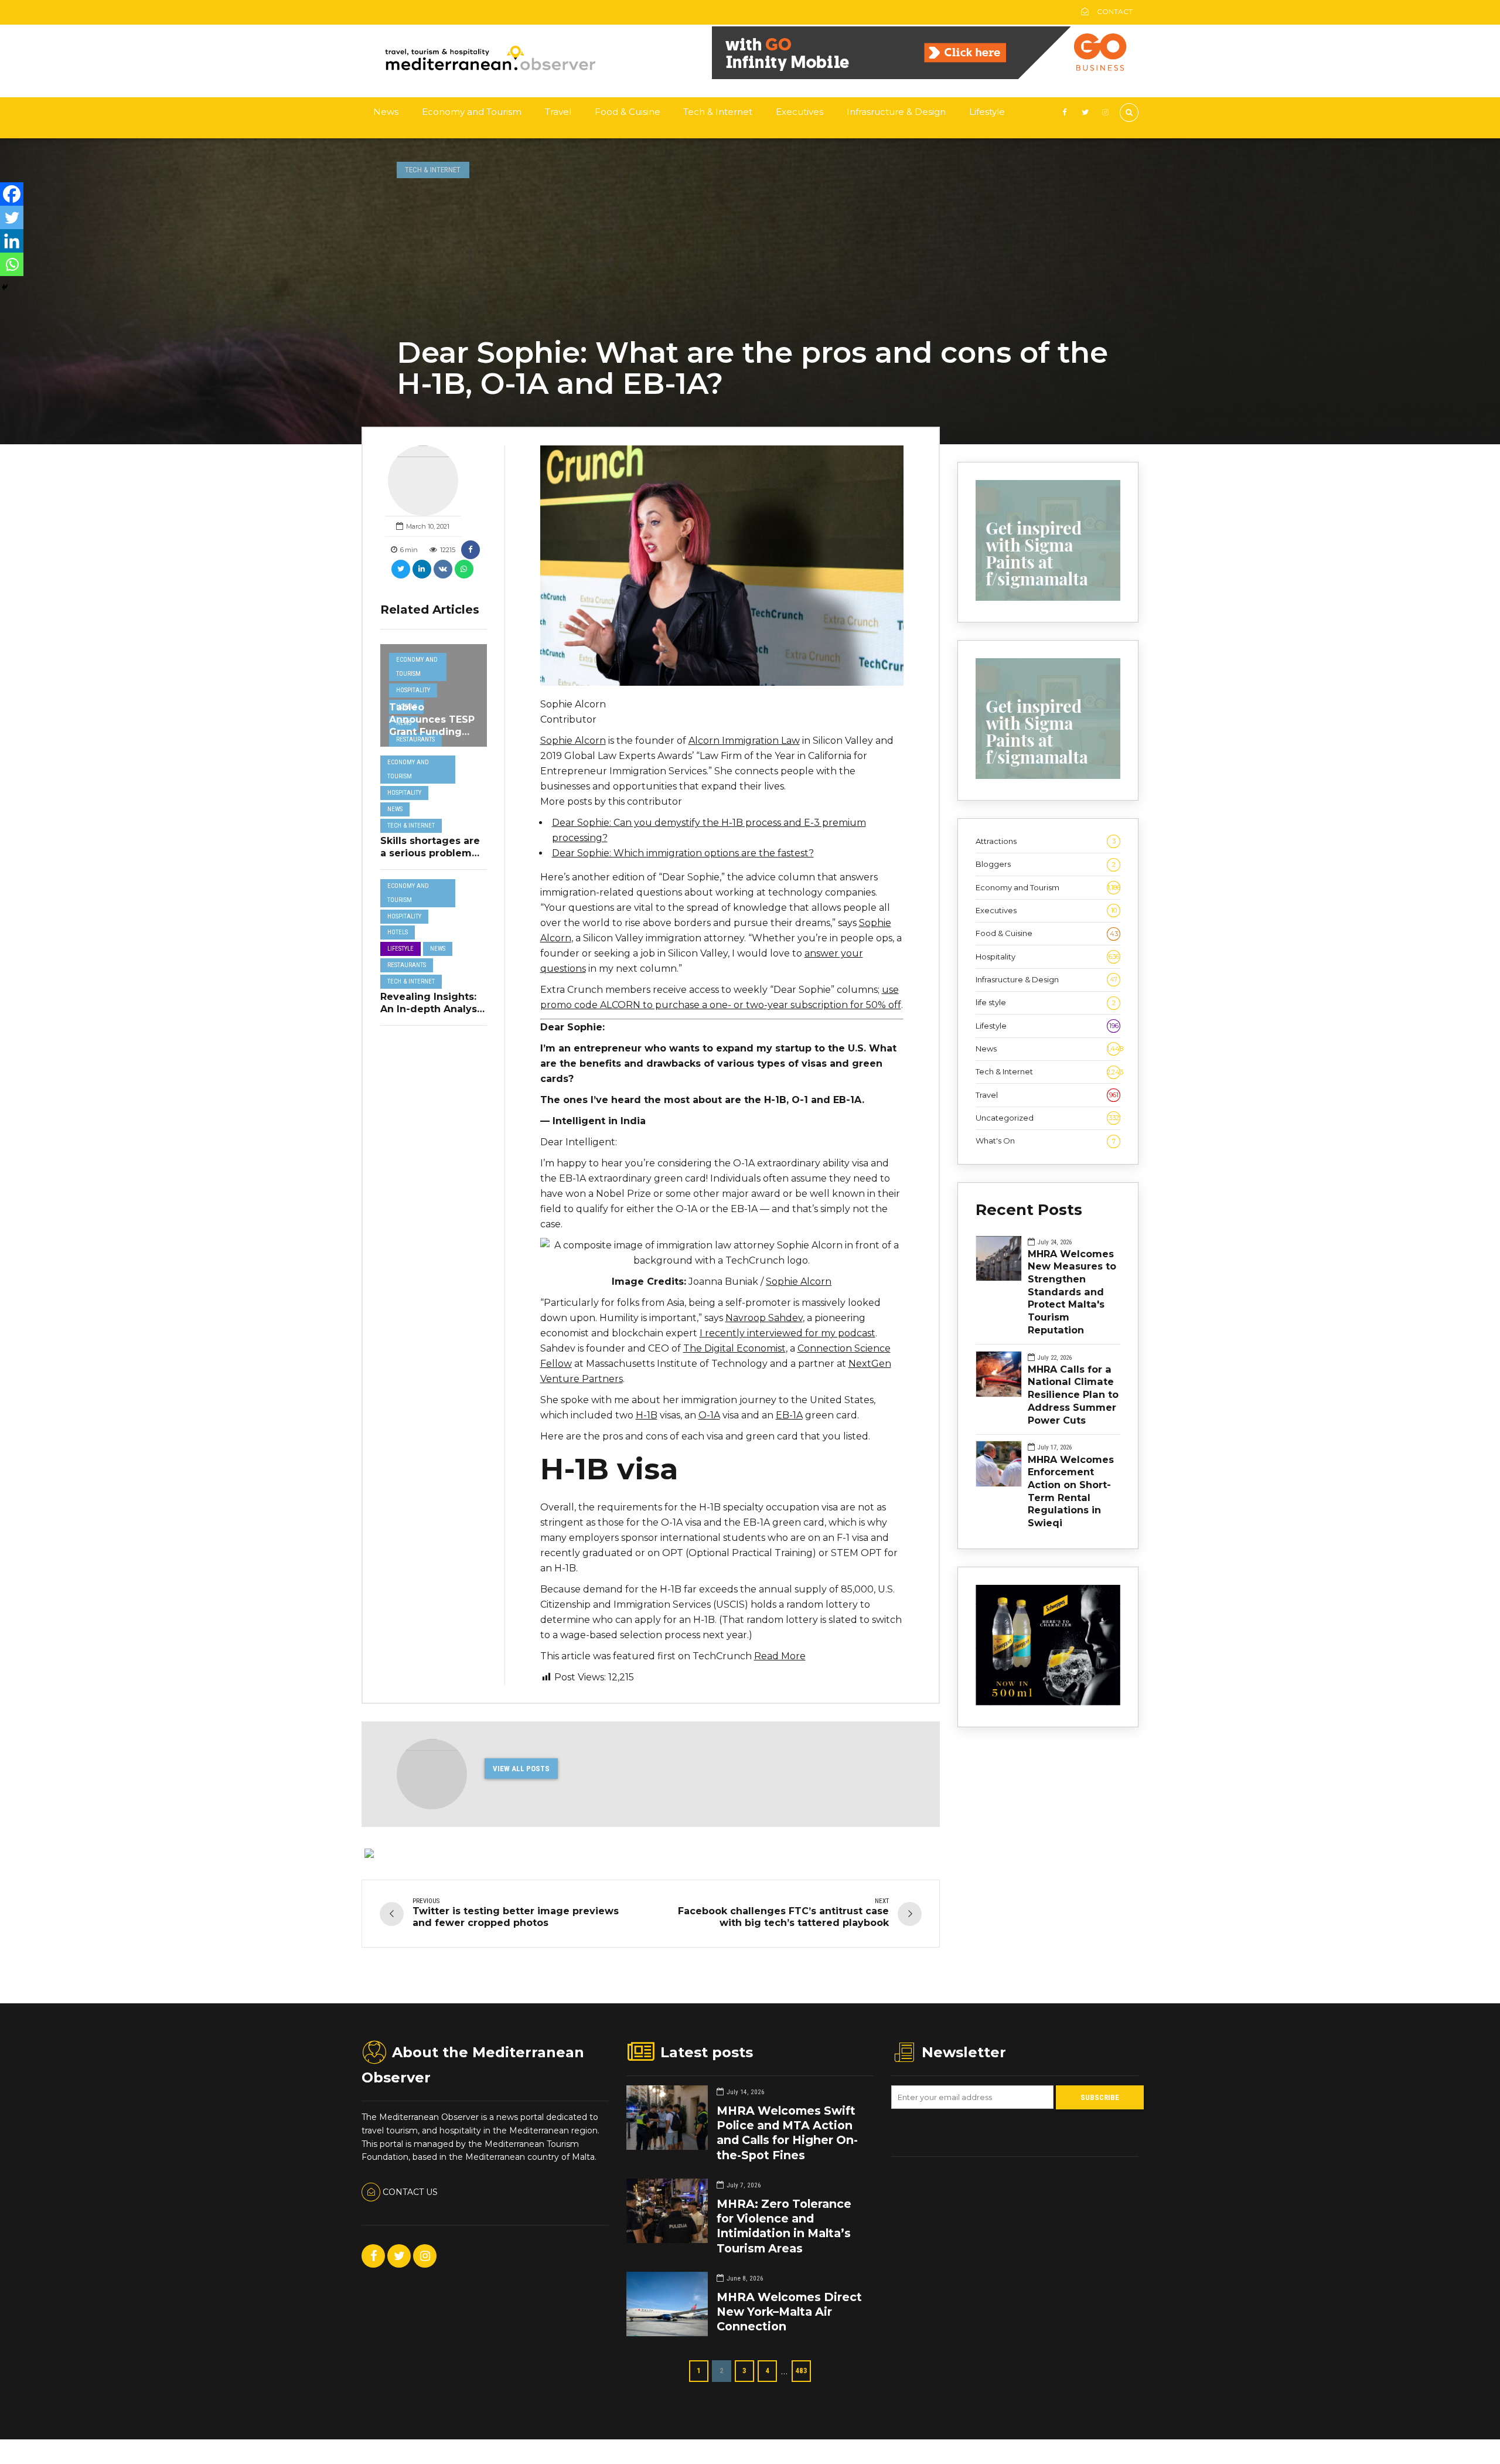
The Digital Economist (734, 1348)
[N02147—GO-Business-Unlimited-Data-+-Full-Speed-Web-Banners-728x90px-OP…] (925, 76)
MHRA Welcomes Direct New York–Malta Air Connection (789, 2312)
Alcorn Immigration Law (744, 741)
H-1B (647, 1415)
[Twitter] (12, 217)
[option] (722, 565)
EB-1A (789, 1415)
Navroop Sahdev (764, 1318)
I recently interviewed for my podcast (787, 1333)
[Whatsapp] (12, 264)
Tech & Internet (718, 112)
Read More (780, 1656)
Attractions (1046, 841)
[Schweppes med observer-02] (1048, 1703)
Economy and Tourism (472, 112)
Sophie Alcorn (573, 741)
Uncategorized (1047, 1118)
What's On (1046, 1141)
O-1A (709, 1415)
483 (801, 2371)
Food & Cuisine (628, 112)
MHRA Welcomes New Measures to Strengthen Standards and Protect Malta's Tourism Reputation (1072, 1292)
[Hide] (5, 287)
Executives (800, 112)
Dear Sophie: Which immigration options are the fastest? (683, 853)
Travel (558, 112)
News (386, 112)
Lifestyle (987, 112)
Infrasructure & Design (896, 112)
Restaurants (415, 739)
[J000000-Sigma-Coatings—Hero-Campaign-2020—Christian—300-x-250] (1048, 598)
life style (1046, 1002)
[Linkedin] (12, 241)
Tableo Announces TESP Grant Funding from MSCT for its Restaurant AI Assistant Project (432, 738)
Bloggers (1046, 864)
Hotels (398, 932)
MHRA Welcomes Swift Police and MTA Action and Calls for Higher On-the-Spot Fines (787, 2133)
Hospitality (413, 690)
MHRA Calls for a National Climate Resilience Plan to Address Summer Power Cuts (1073, 1395)
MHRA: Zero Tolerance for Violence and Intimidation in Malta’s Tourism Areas (784, 2226)
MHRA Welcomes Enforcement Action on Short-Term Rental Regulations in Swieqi (1071, 1491)
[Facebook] (12, 194)
